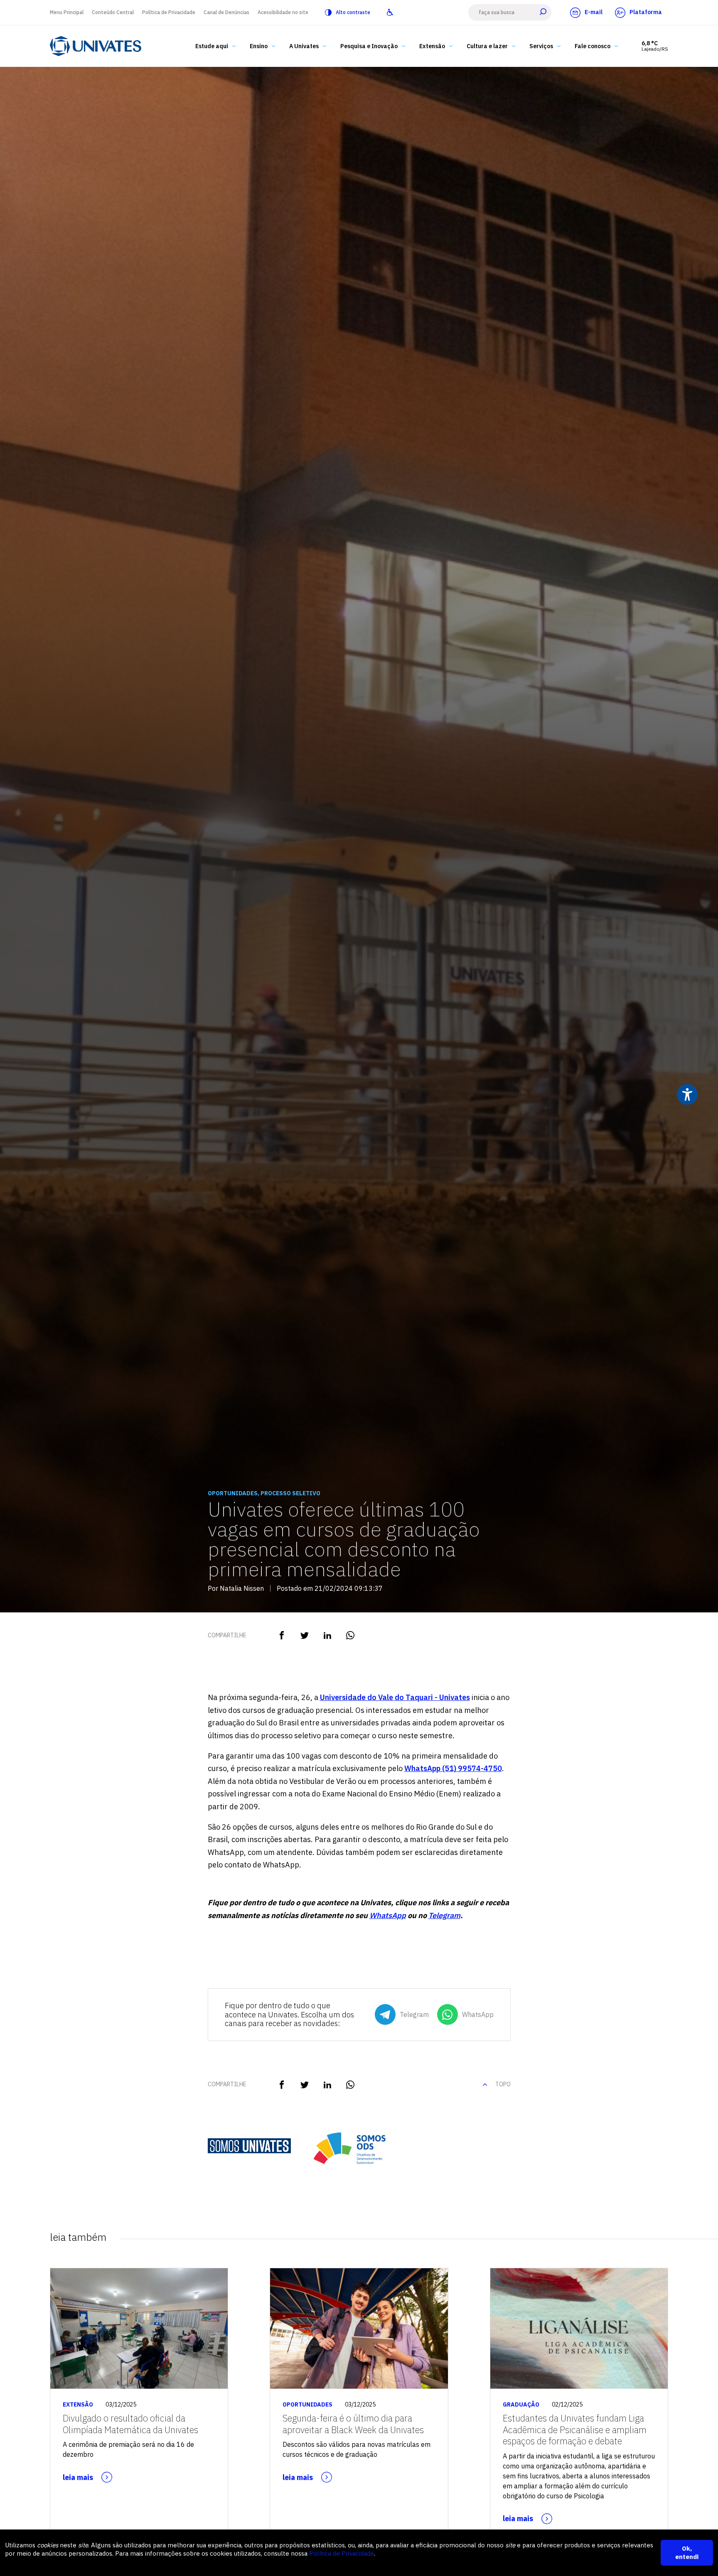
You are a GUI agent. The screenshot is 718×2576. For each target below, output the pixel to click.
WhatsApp (388, 1915)
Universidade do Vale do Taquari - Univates (395, 1697)
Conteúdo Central (113, 12)
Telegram (444, 1915)
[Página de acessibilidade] (390, 12)
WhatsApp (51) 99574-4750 (453, 1768)
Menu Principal (67, 12)
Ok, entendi (687, 2553)
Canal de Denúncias (226, 12)
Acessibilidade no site (283, 12)
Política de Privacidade (169, 12)
